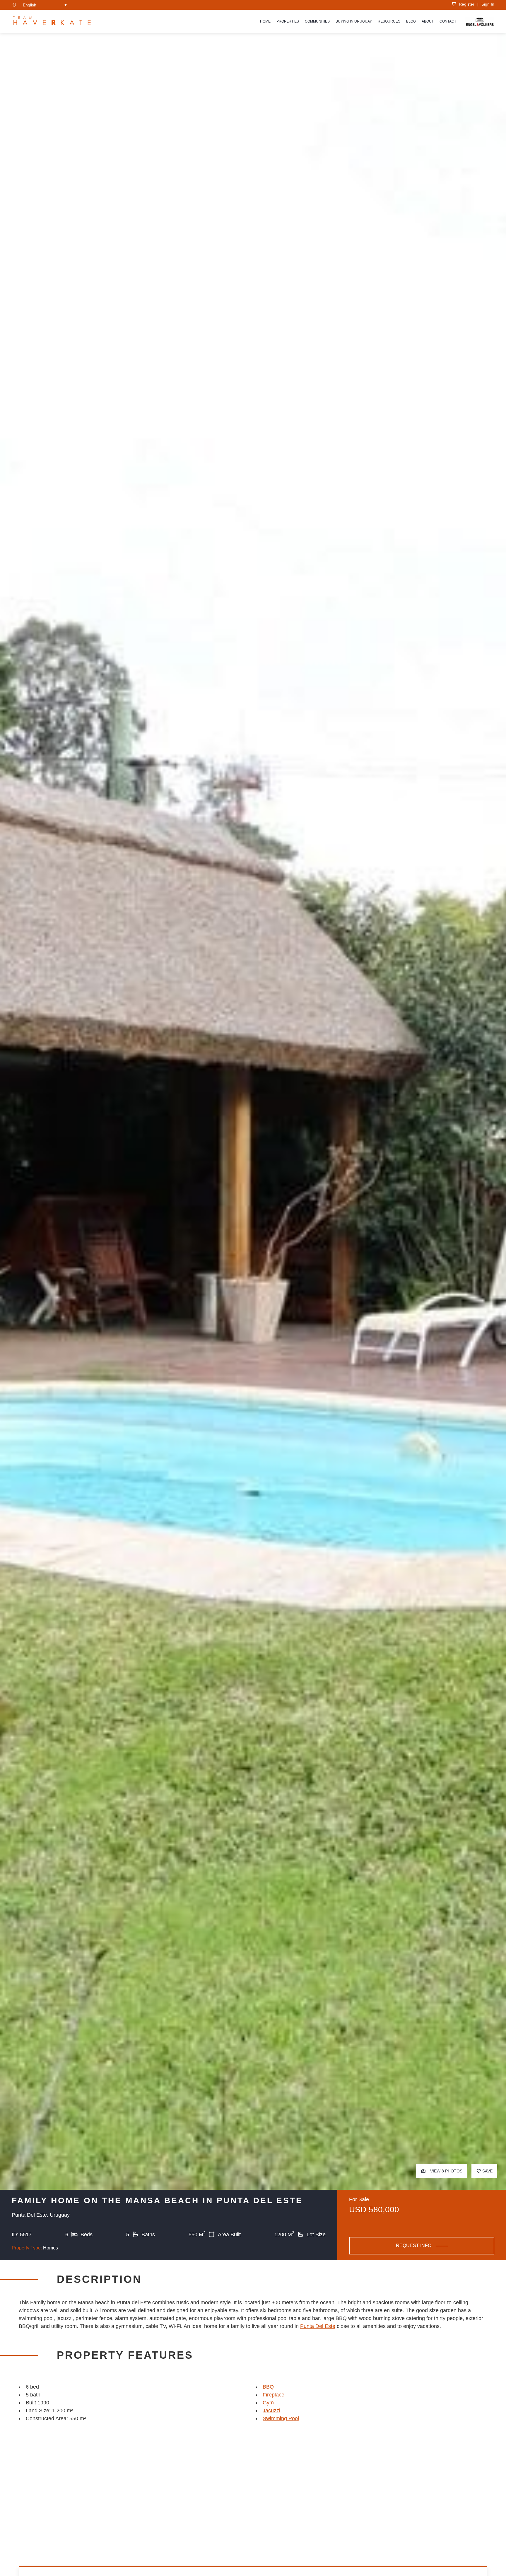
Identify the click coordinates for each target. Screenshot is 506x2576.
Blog (411, 21)
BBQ (268, 2387)
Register (465, 4)
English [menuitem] (30, 5)
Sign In (488, 4)
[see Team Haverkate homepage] (52, 21)
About (428, 21)
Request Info (414, 2246)
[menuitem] (45, 5)
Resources (389, 21)
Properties (288, 21)
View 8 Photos (446, 2171)
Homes (51, 2248)
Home (265, 21)
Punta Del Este (318, 2326)
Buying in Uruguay (354, 21)
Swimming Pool (281, 2418)
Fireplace (273, 2395)
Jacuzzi (271, 2411)
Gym (268, 2403)
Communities (317, 21)
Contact (448, 21)
